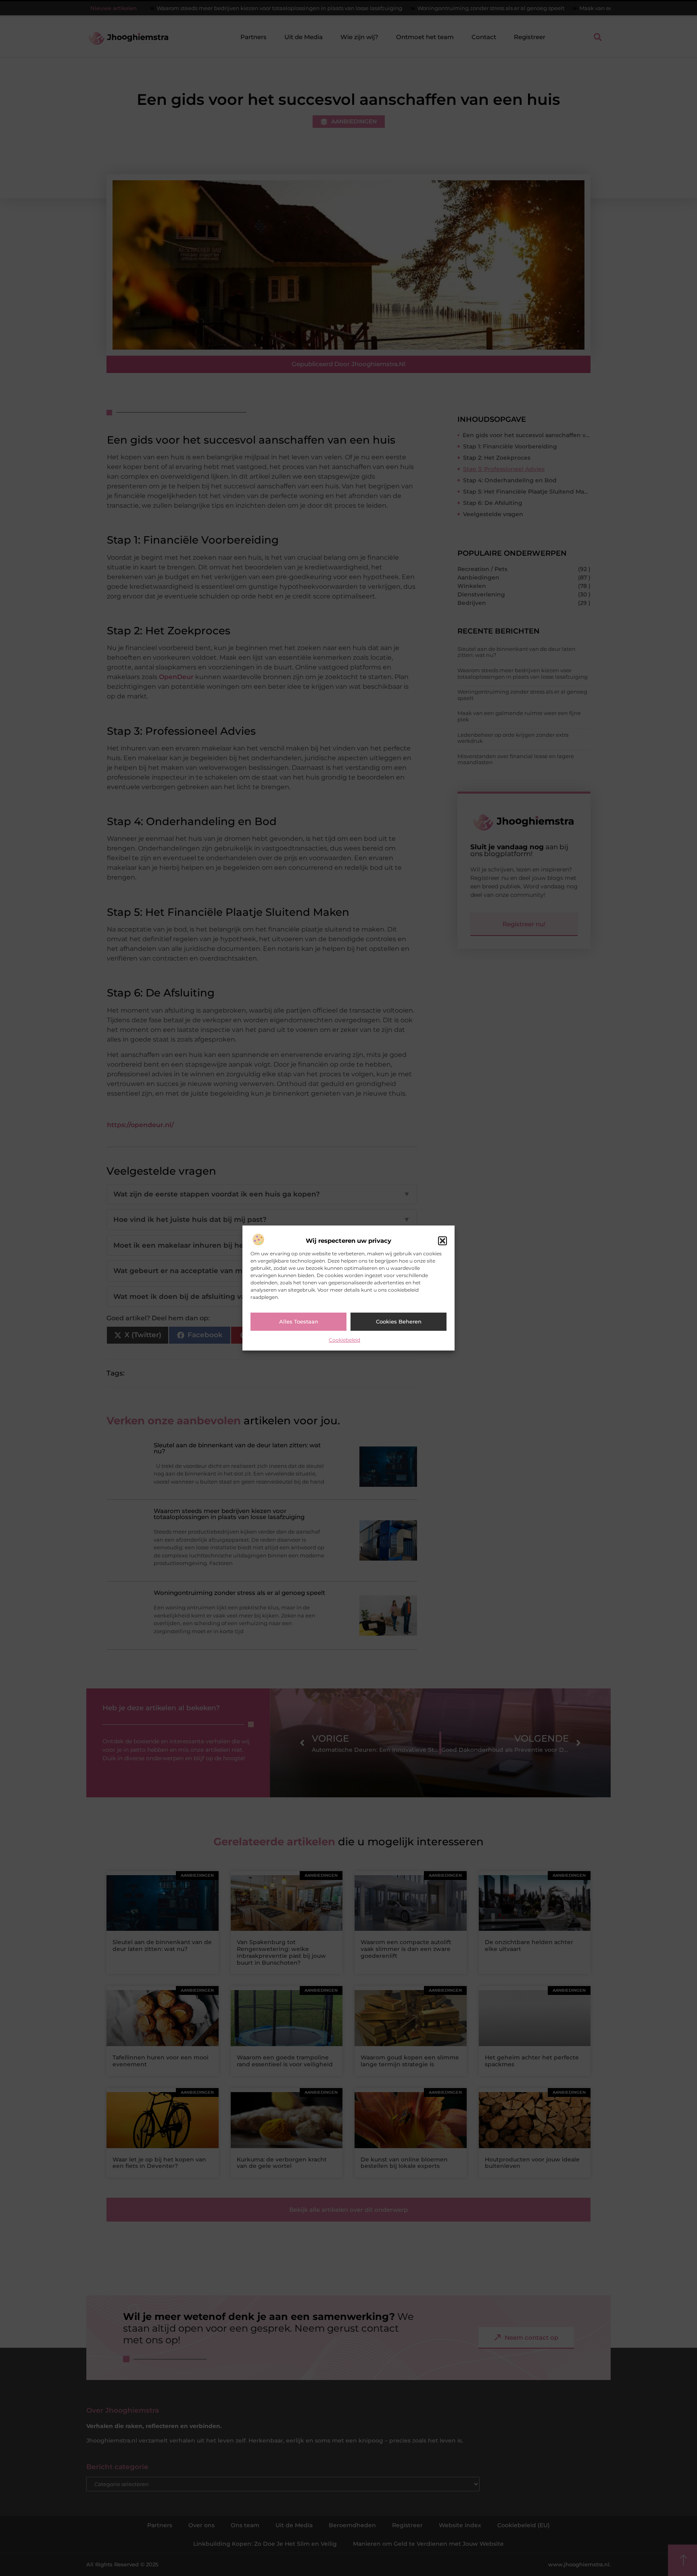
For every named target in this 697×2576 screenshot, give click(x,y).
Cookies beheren (399, 1321)
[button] (442, 1241)
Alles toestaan (299, 1321)
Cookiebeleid (344, 1340)
